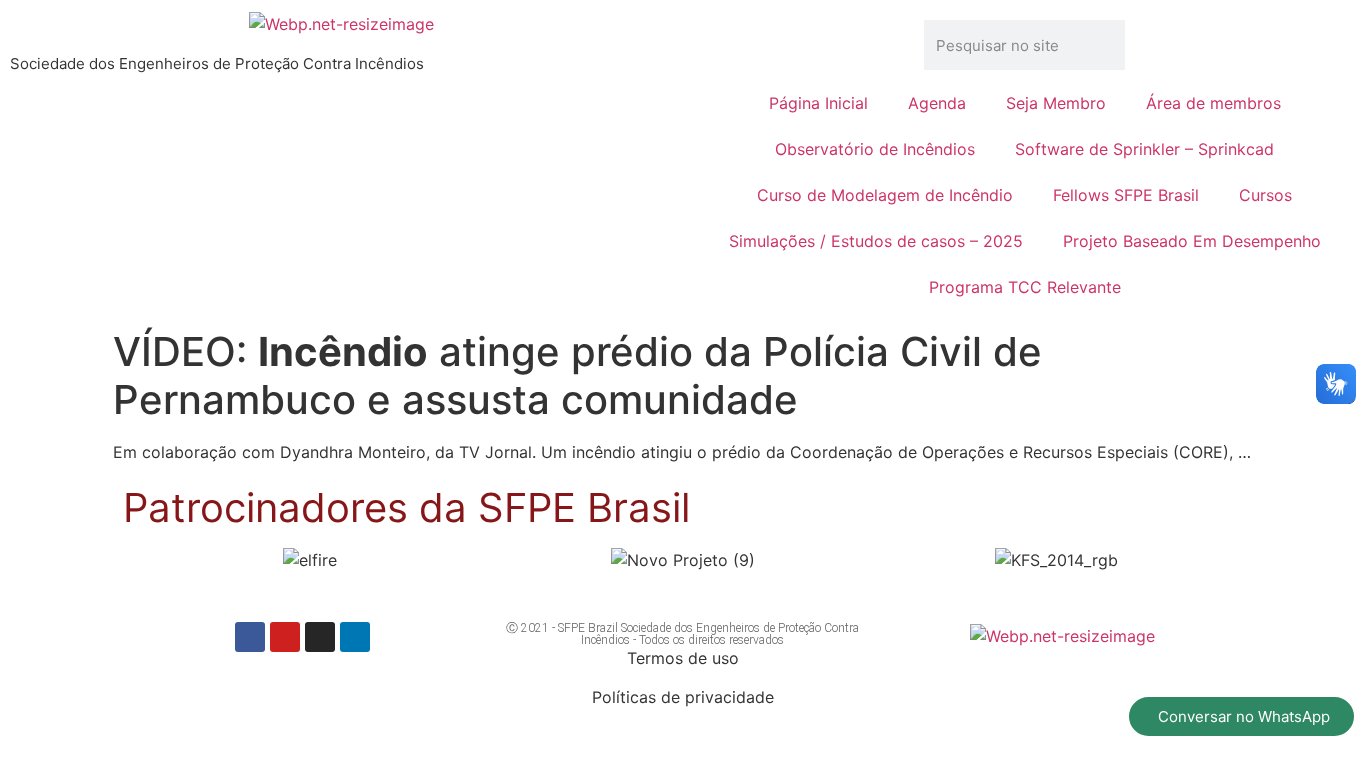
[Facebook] (250, 637)
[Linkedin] (355, 637)
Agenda (937, 103)
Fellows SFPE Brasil (1126, 195)
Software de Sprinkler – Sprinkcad (1144, 149)
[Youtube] (285, 637)
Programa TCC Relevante (1025, 287)
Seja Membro (1056, 103)
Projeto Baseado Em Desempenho (1192, 241)
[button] (146, 560)
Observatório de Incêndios (875, 149)
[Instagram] (320, 637)
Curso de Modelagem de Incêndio (885, 195)
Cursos (1265, 195)
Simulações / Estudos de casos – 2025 (876, 241)
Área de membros (1213, 103)
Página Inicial (818, 103)
